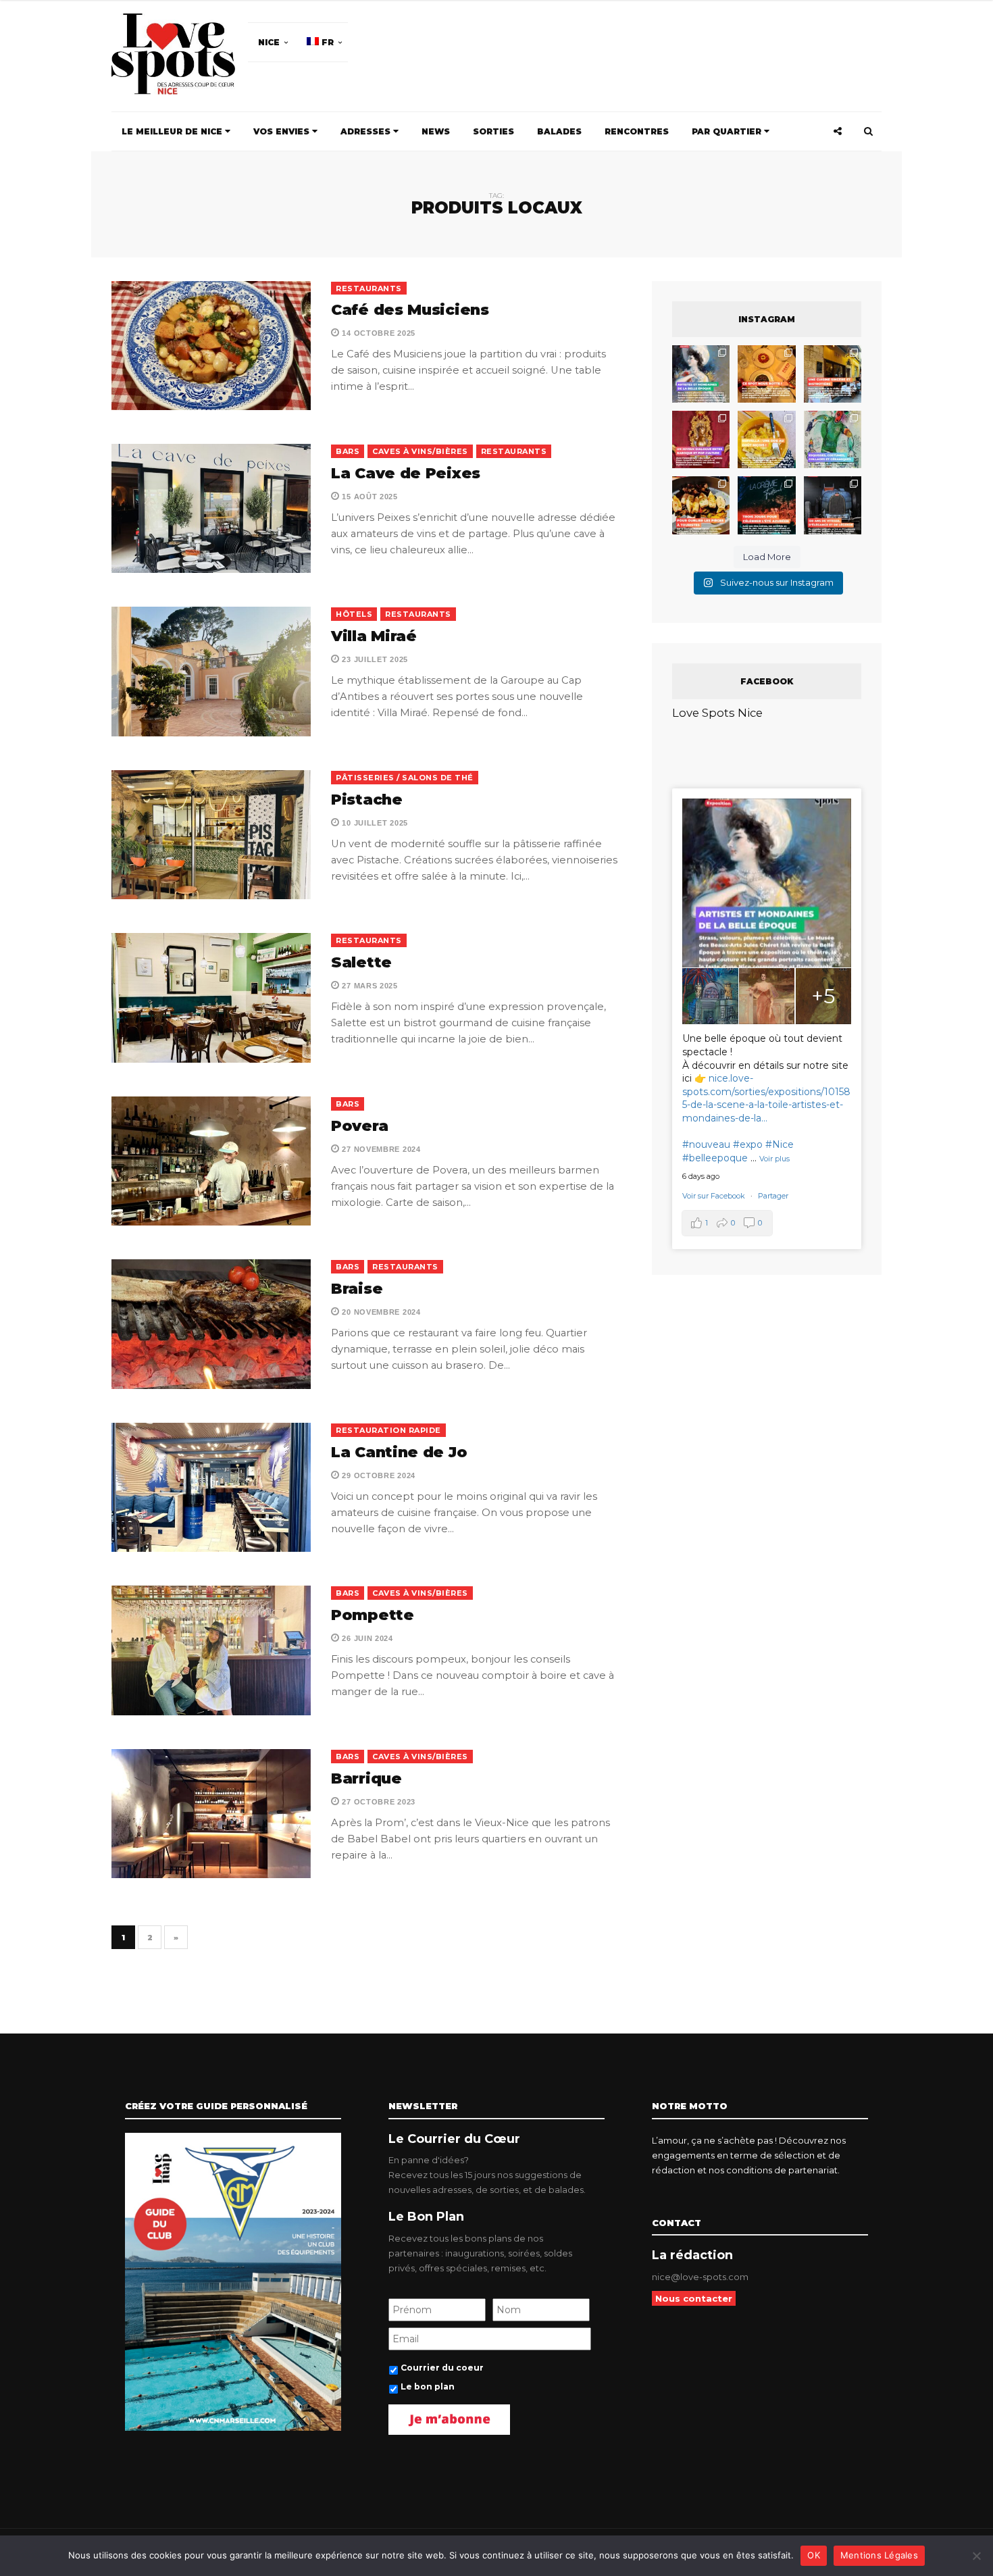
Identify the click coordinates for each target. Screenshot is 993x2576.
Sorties (493, 131)
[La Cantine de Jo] (211, 1487)
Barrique (366, 1778)
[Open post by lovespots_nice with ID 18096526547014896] (701, 439)
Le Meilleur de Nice (173, 131)
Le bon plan (428, 2386)
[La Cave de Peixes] (211, 508)
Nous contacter (694, 2298)
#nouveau (706, 1144)
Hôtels (354, 614)
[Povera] (211, 1161)
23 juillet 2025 (374, 659)
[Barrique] (211, 1814)
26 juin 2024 (366, 1638)
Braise (357, 1289)
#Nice (780, 1144)
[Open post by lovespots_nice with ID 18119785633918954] (833, 374)
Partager (773, 1196)
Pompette (373, 1615)
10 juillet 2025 (374, 823)
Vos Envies (283, 131)
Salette (361, 962)
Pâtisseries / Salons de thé (405, 778)
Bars (348, 451)
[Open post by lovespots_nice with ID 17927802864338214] (833, 505)
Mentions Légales (879, 2555)
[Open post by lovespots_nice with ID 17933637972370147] (701, 374)
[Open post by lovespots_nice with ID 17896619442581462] (766, 374)
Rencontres (637, 131)
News (436, 131)
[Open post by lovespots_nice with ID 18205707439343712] (766, 505)
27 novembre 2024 (380, 1149)
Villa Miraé (374, 636)
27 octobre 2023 (378, 1802)
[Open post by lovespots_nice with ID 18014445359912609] (833, 439)
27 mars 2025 (369, 986)
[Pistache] (211, 835)
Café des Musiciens (410, 310)
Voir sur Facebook (715, 1196)
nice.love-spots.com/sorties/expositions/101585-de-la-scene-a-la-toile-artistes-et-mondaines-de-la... (766, 1098)
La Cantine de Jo (399, 1452)
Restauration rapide (388, 1430)
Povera (359, 1126)
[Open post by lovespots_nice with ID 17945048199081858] (701, 505)
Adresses (367, 131)
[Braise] (211, 1324)
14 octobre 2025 (378, 333)
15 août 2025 (369, 497)
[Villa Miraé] (211, 671)
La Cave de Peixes (406, 473)
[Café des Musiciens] (211, 346)
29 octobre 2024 (378, 1475)
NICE (269, 42)
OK (814, 2555)
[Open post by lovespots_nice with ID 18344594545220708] (766, 439)
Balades (559, 131)
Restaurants (369, 288)
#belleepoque (715, 1158)
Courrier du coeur (442, 2368)
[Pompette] (211, 1650)
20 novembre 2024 (380, 1312)
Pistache (367, 800)
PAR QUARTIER (728, 131)
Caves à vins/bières (420, 451)
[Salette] (211, 997)
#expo (748, 1144)
